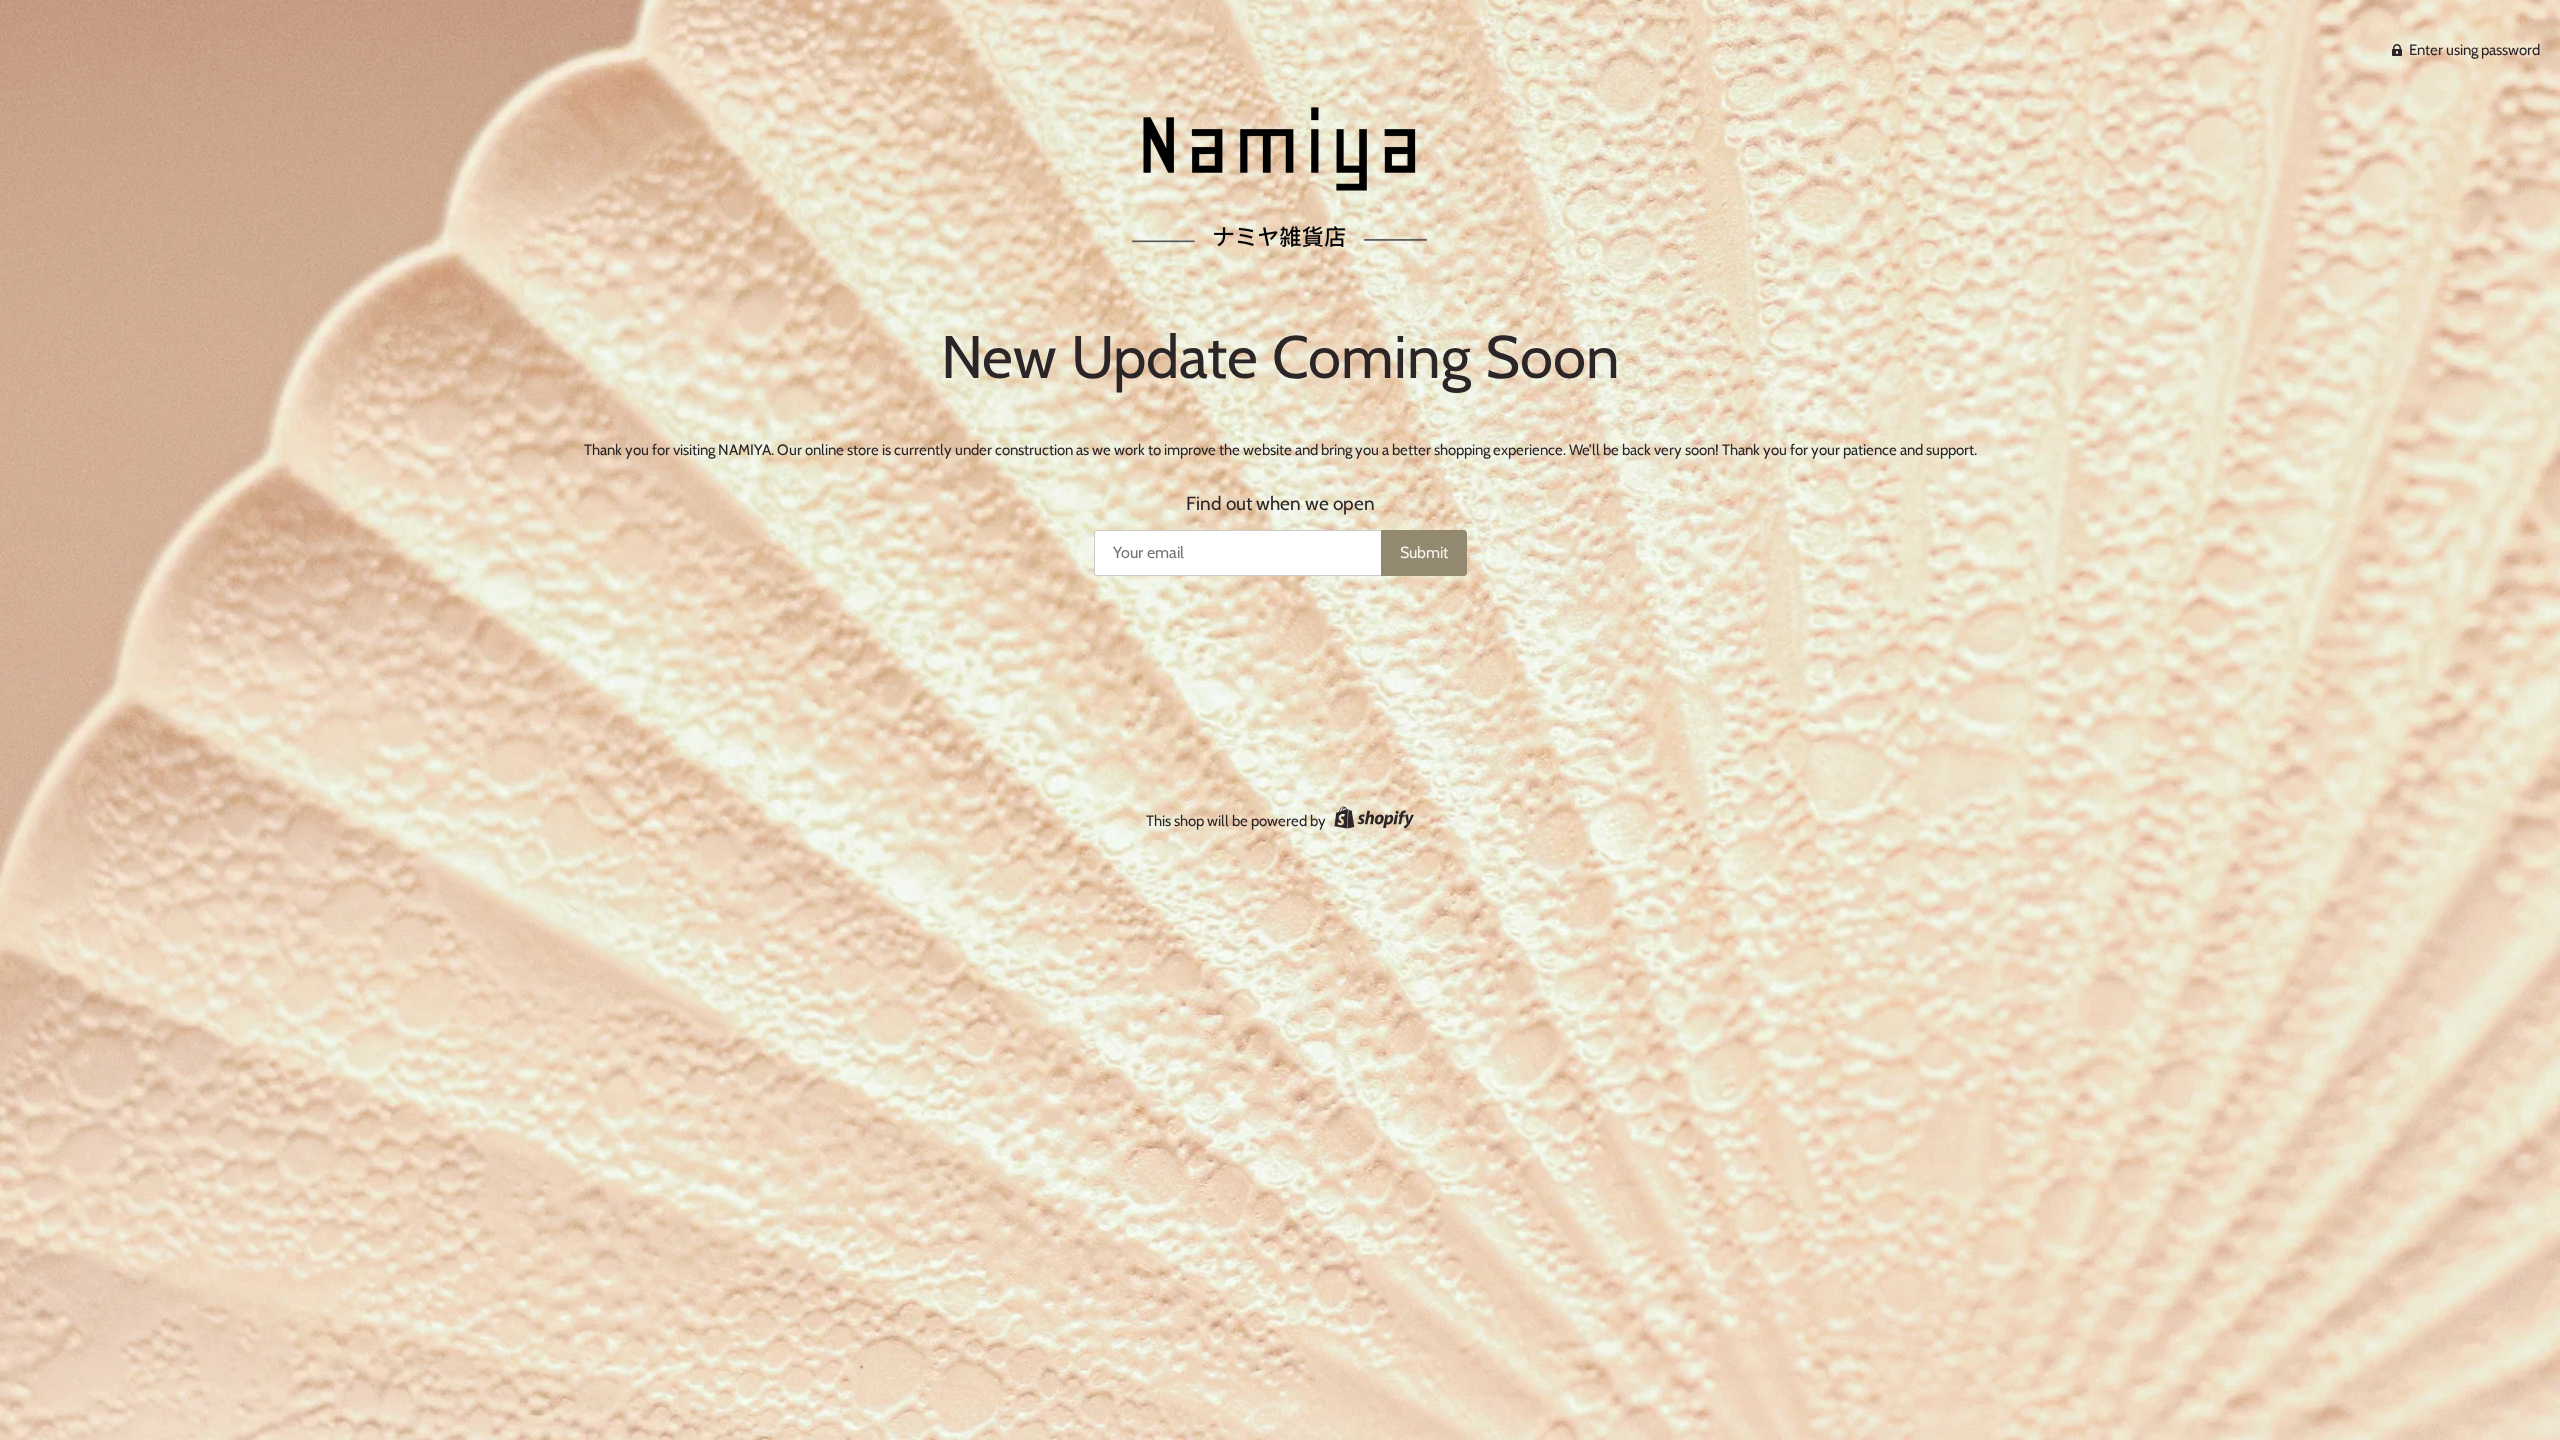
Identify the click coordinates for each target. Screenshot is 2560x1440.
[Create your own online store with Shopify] (1371, 821)
